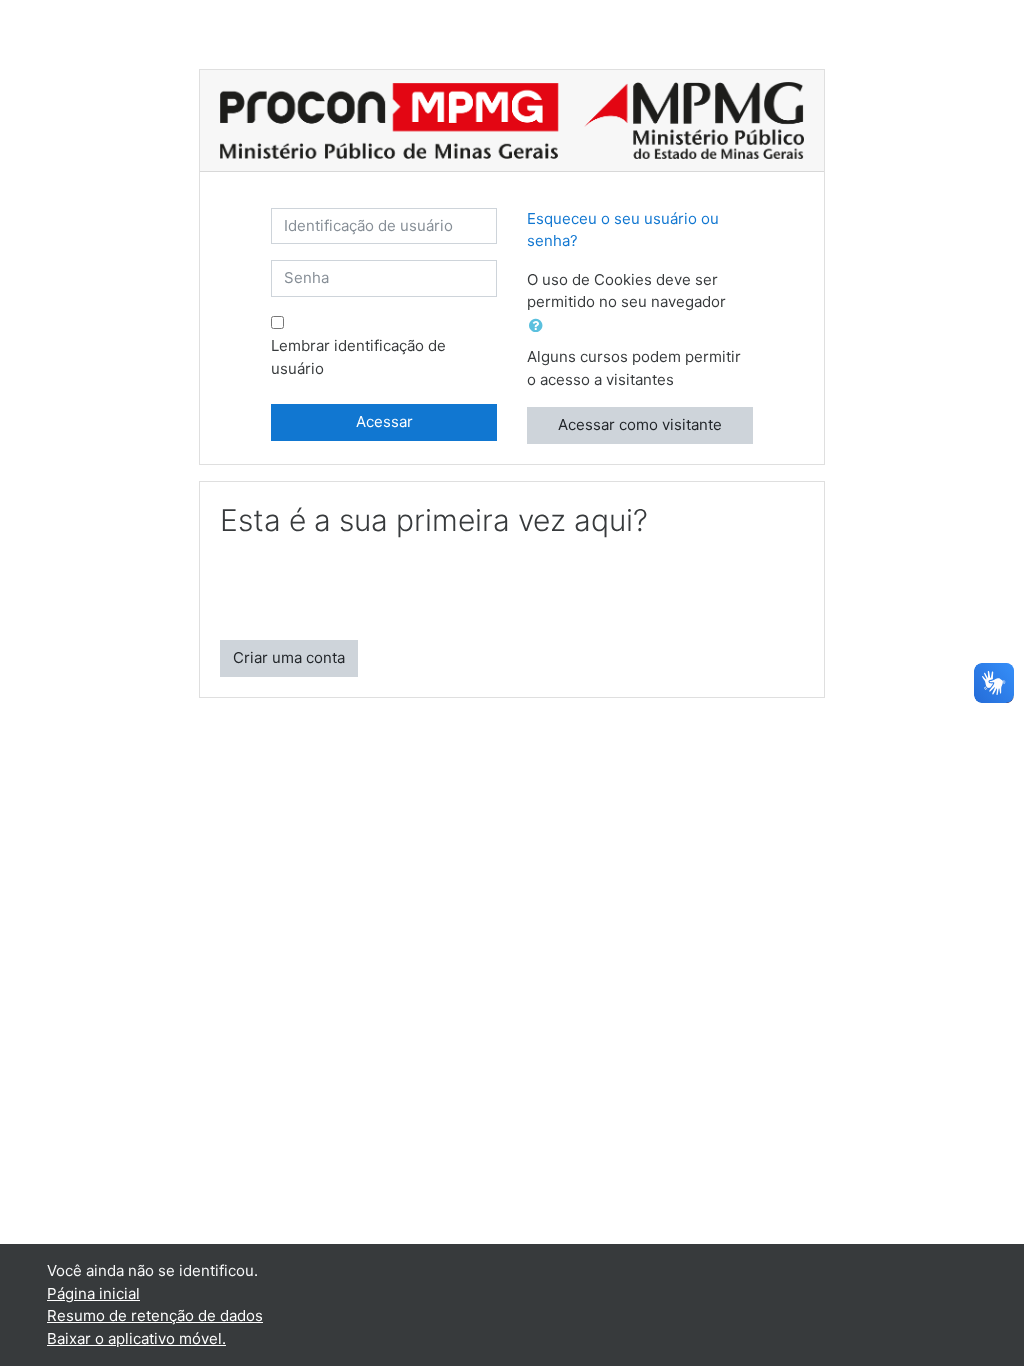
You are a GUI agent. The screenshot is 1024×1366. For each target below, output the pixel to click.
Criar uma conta (289, 657)
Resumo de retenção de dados (155, 1315)
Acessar (384, 421)
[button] (540, 326)
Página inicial (93, 1293)
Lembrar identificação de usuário (358, 357)
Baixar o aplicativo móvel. (136, 1338)
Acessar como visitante (640, 424)
